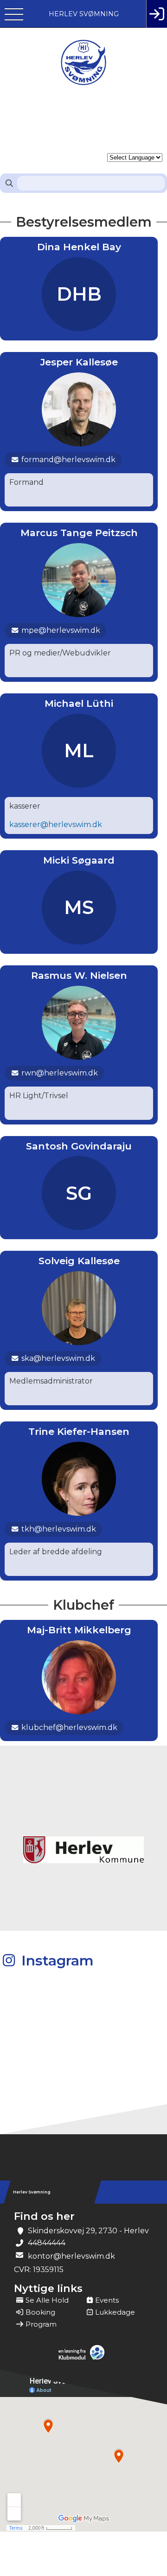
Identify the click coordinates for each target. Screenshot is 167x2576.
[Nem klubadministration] (84, 2359)
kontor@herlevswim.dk (71, 2256)
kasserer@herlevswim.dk (56, 825)
